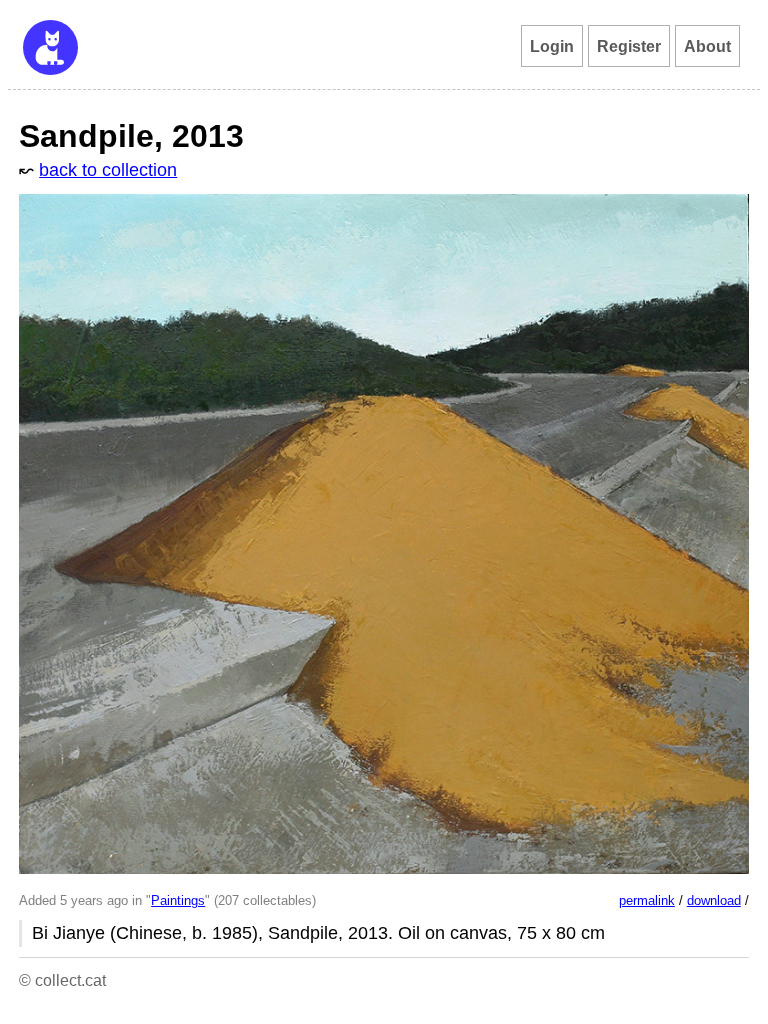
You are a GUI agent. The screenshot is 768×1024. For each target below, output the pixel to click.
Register (629, 46)
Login (552, 46)
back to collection (108, 170)
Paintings (178, 901)
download (714, 901)
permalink (647, 901)
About (707, 46)
